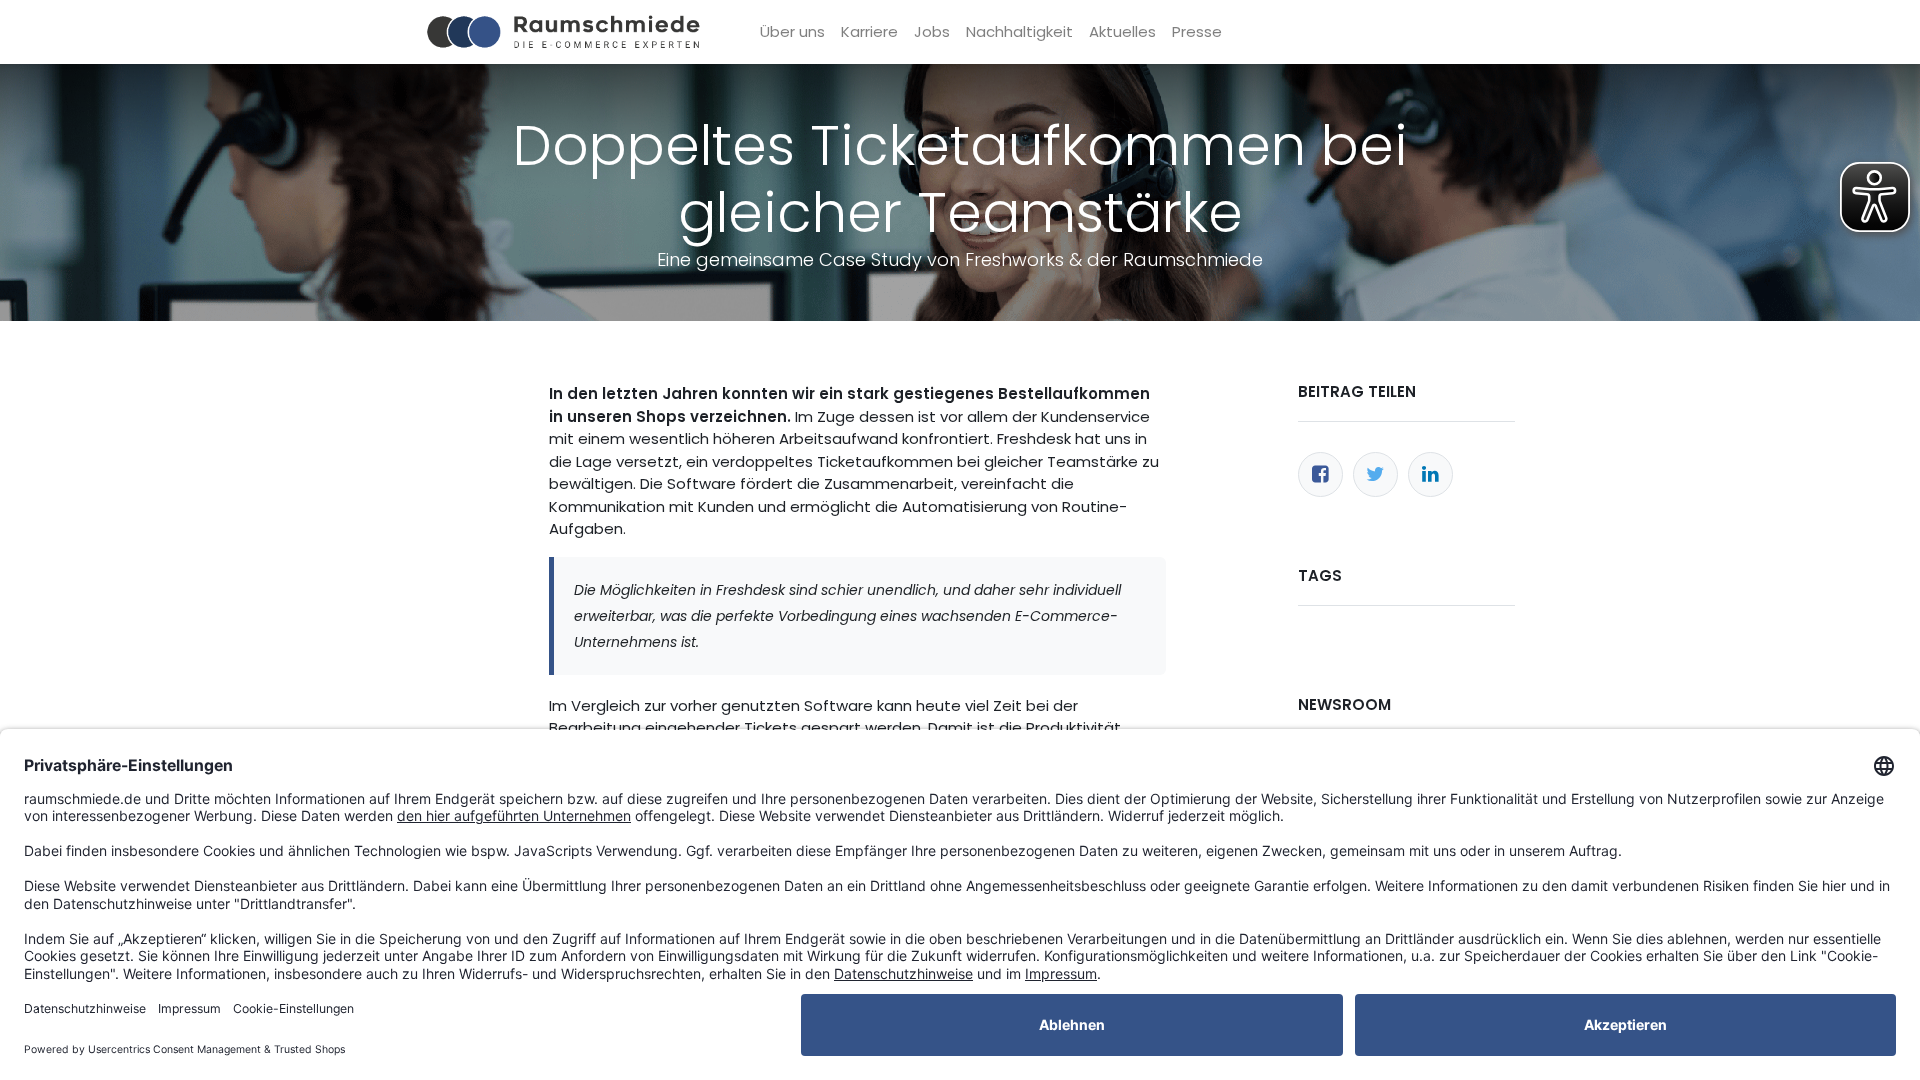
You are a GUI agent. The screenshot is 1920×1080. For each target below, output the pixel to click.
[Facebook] (1320, 474)
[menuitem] (792, 32)
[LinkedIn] (1430, 474)
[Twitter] (1375, 474)
